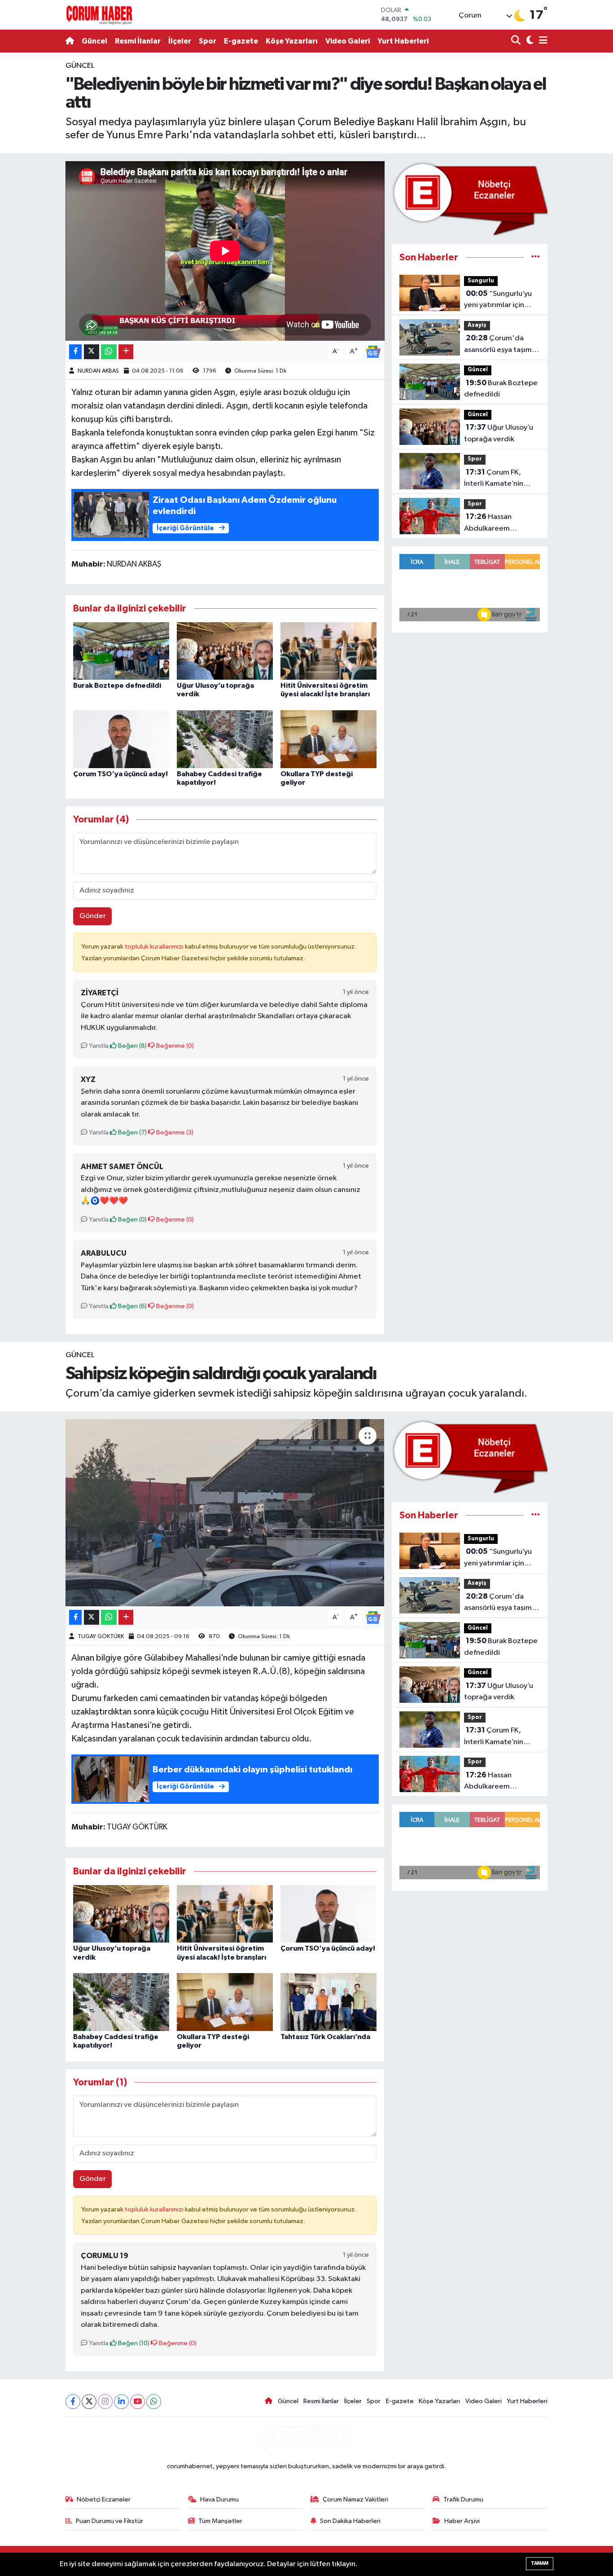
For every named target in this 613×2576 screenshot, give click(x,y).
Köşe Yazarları (292, 41)
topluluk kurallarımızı (155, 947)
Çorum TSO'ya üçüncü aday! (120, 774)
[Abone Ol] (373, 352)
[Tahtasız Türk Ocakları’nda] (328, 2002)
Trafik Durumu (463, 2499)
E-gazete (241, 41)
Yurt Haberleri (403, 41)
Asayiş (477, 325)
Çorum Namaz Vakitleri (355, 2499)
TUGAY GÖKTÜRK (101, 1637)
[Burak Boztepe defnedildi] (121, 651)
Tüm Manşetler (220, 2521)
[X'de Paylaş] (92, 352)
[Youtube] (138, 2402)
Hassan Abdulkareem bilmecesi (488, 523)
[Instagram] (105, 2402)
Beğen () (132, 1046)
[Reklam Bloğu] (470, 199)
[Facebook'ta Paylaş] (75, 352)
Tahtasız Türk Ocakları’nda (325, 2037)
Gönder (93, 916)
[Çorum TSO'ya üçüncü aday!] (121, 739)
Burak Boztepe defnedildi (117, 686)
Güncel (94, 41)
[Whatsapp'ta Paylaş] (109, 352)
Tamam (540, 2563)
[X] (89, 2402)
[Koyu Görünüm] (529, 41)
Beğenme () (174, 1046)
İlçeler (180, 41)
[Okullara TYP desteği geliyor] (328, 739)
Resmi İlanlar (138, 41)
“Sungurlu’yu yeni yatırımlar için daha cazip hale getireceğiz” (498, 300)
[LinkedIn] (121, 2402)
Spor (208, 41)
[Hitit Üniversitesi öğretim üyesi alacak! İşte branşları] (328, 651)
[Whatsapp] (154, 2402)
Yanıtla (98, 1046)
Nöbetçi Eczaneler (104, 2499)
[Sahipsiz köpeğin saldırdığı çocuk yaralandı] (225, 1512)
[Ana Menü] (542, 41)
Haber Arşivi (462, 2521)
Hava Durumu (219, 2499)
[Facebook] (73, 2402)
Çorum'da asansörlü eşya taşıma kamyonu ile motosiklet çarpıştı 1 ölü (500, 345)
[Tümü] (536, 257)
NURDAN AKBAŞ (98, 371)
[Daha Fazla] (126, 352)
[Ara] (517, 41)
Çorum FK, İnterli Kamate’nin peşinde (494, 479)
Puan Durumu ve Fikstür (109, 2521)
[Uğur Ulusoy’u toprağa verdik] (225, 651)
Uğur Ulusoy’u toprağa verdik (499, 433)
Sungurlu (481, 281)
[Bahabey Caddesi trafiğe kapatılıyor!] (225, 739)
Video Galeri (348, 41)
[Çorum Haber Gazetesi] (99, 15)
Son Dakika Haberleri (350, 2521)
